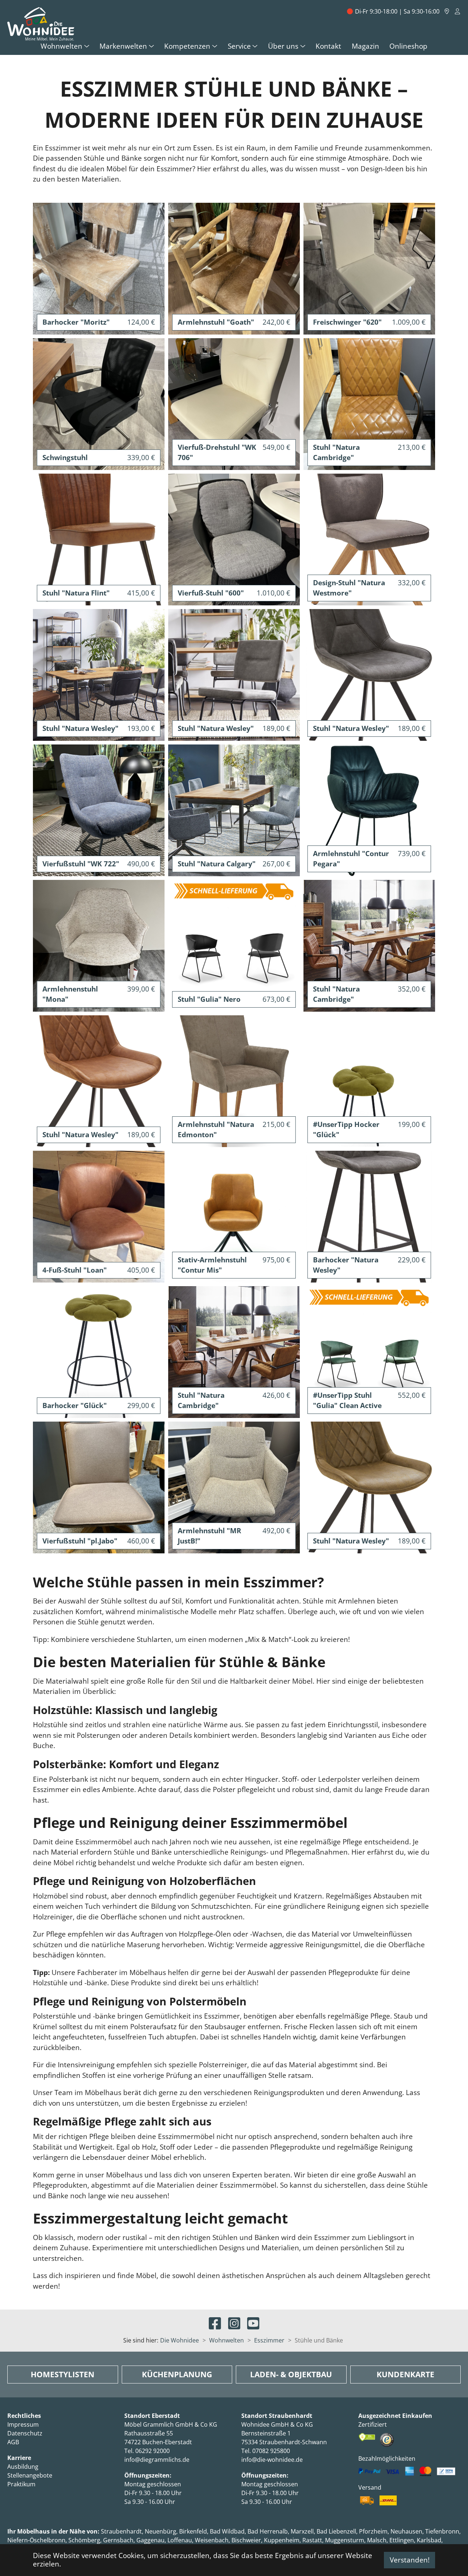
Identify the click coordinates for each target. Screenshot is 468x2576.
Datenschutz (25, 2433)
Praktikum (21, 2484)
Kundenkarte (405, 2374)
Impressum (23, 2424)
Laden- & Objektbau (291, 2374)
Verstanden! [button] (410, 2560)
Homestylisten (63, 2374)
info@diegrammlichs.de (157, 2460)
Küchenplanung (177, 2374)
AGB (13, 2442)
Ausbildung (23, 2467)
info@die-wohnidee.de (272, 2460)
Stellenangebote (30, 2475)
